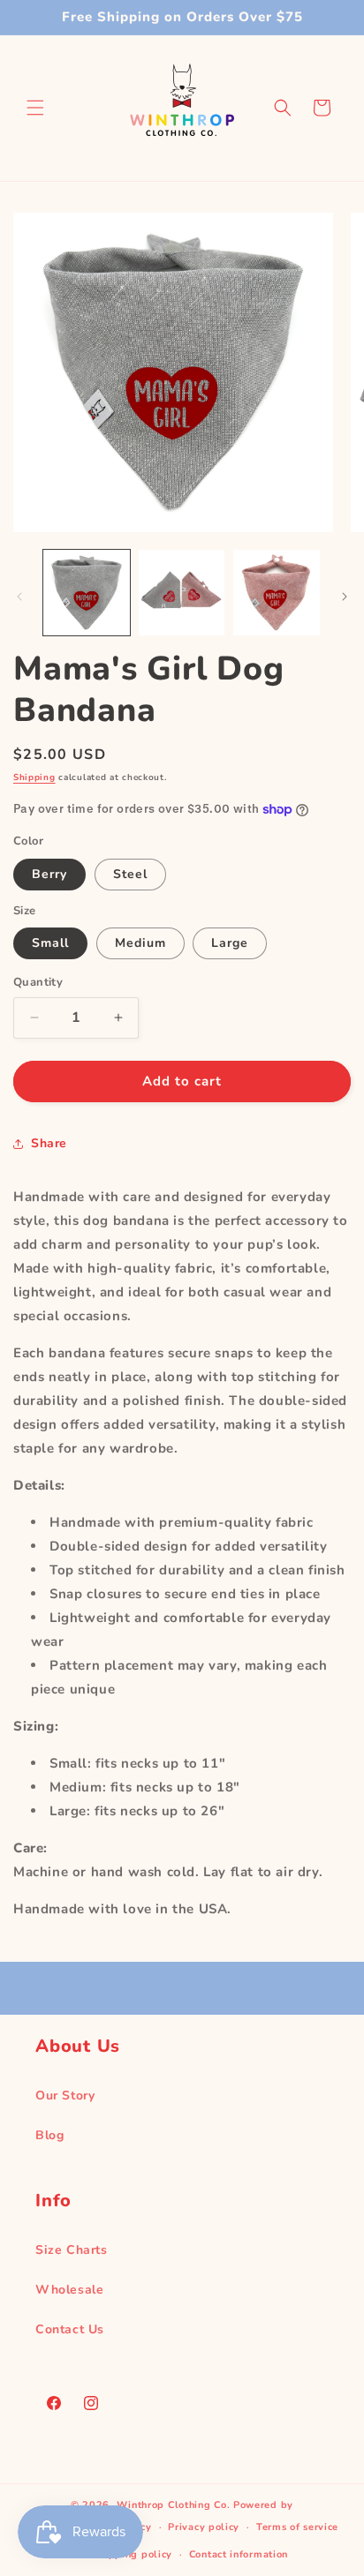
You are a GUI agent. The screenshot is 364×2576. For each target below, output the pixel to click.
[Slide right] (345, 597)
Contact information (239, 2554)
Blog (49, 2135)
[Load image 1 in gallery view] (87, 593)
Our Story (65, 2095)
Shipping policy (133, 2554)
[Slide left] (19, 597)
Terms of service (297, 2527)
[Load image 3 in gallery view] (277, 593)
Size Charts (72, 2250)
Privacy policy (204, 2527)
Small (50, 943)
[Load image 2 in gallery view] (182, 593)
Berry (49, 874)
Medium (140, 943)
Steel (130, 874)
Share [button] (49, 1143)
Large (230, 943)
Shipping (34, 777)
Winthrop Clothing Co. (174, 2505)
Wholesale (69, 2290)
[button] (35, 108)
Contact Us (70, 2329)
